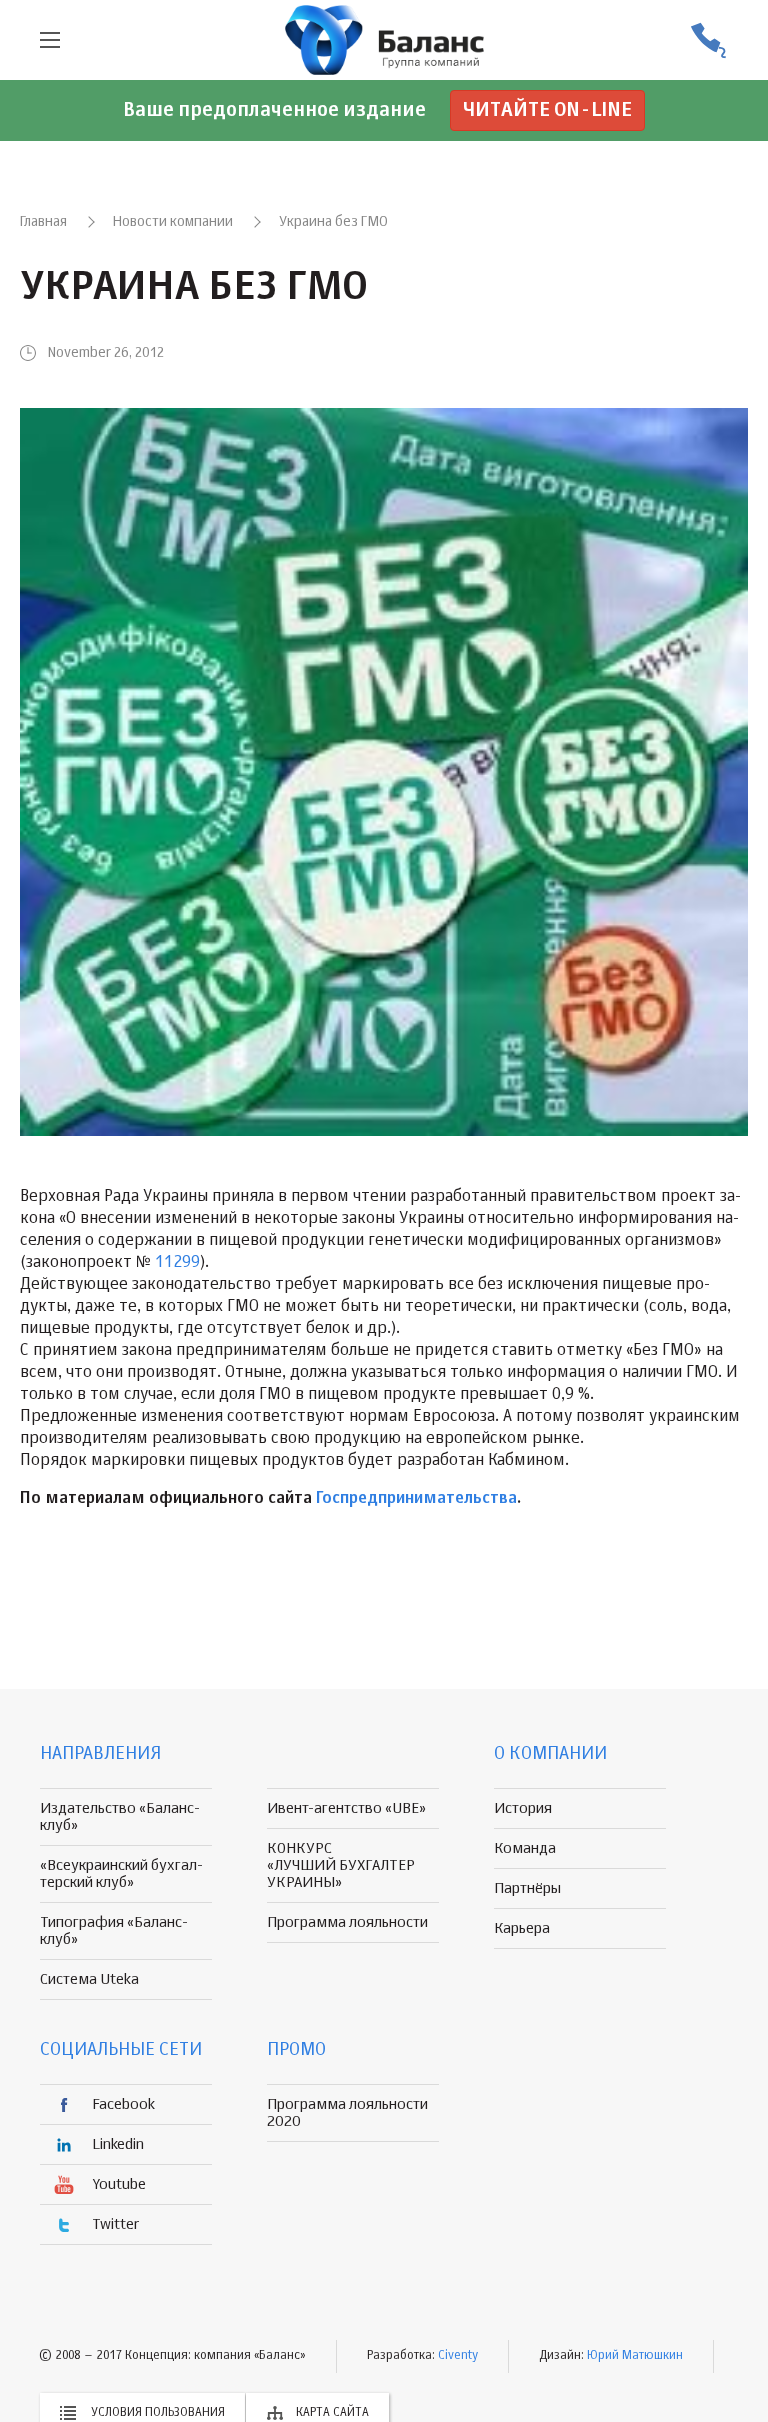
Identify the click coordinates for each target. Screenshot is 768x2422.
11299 (177, 1263)
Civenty (458, 2356)
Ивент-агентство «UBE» (346, 1808)
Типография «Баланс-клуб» (114, 1931)
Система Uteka (89, 1979)
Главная (43, 222)
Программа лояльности (347, 1922)
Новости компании (173, 222)
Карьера (522, 1928)
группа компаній (384, 40)
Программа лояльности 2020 (347, 2113)
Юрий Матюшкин (635, 2356)
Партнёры (527, 1888)
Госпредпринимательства (416, 1499)
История (523, 1808)
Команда (525, 1848)
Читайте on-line (547, 110)
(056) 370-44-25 (708, 40)
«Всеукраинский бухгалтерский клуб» (121, 1874)
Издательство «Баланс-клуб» (120, 1817)
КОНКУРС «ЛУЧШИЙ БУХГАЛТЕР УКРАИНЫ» (341, 1865)
